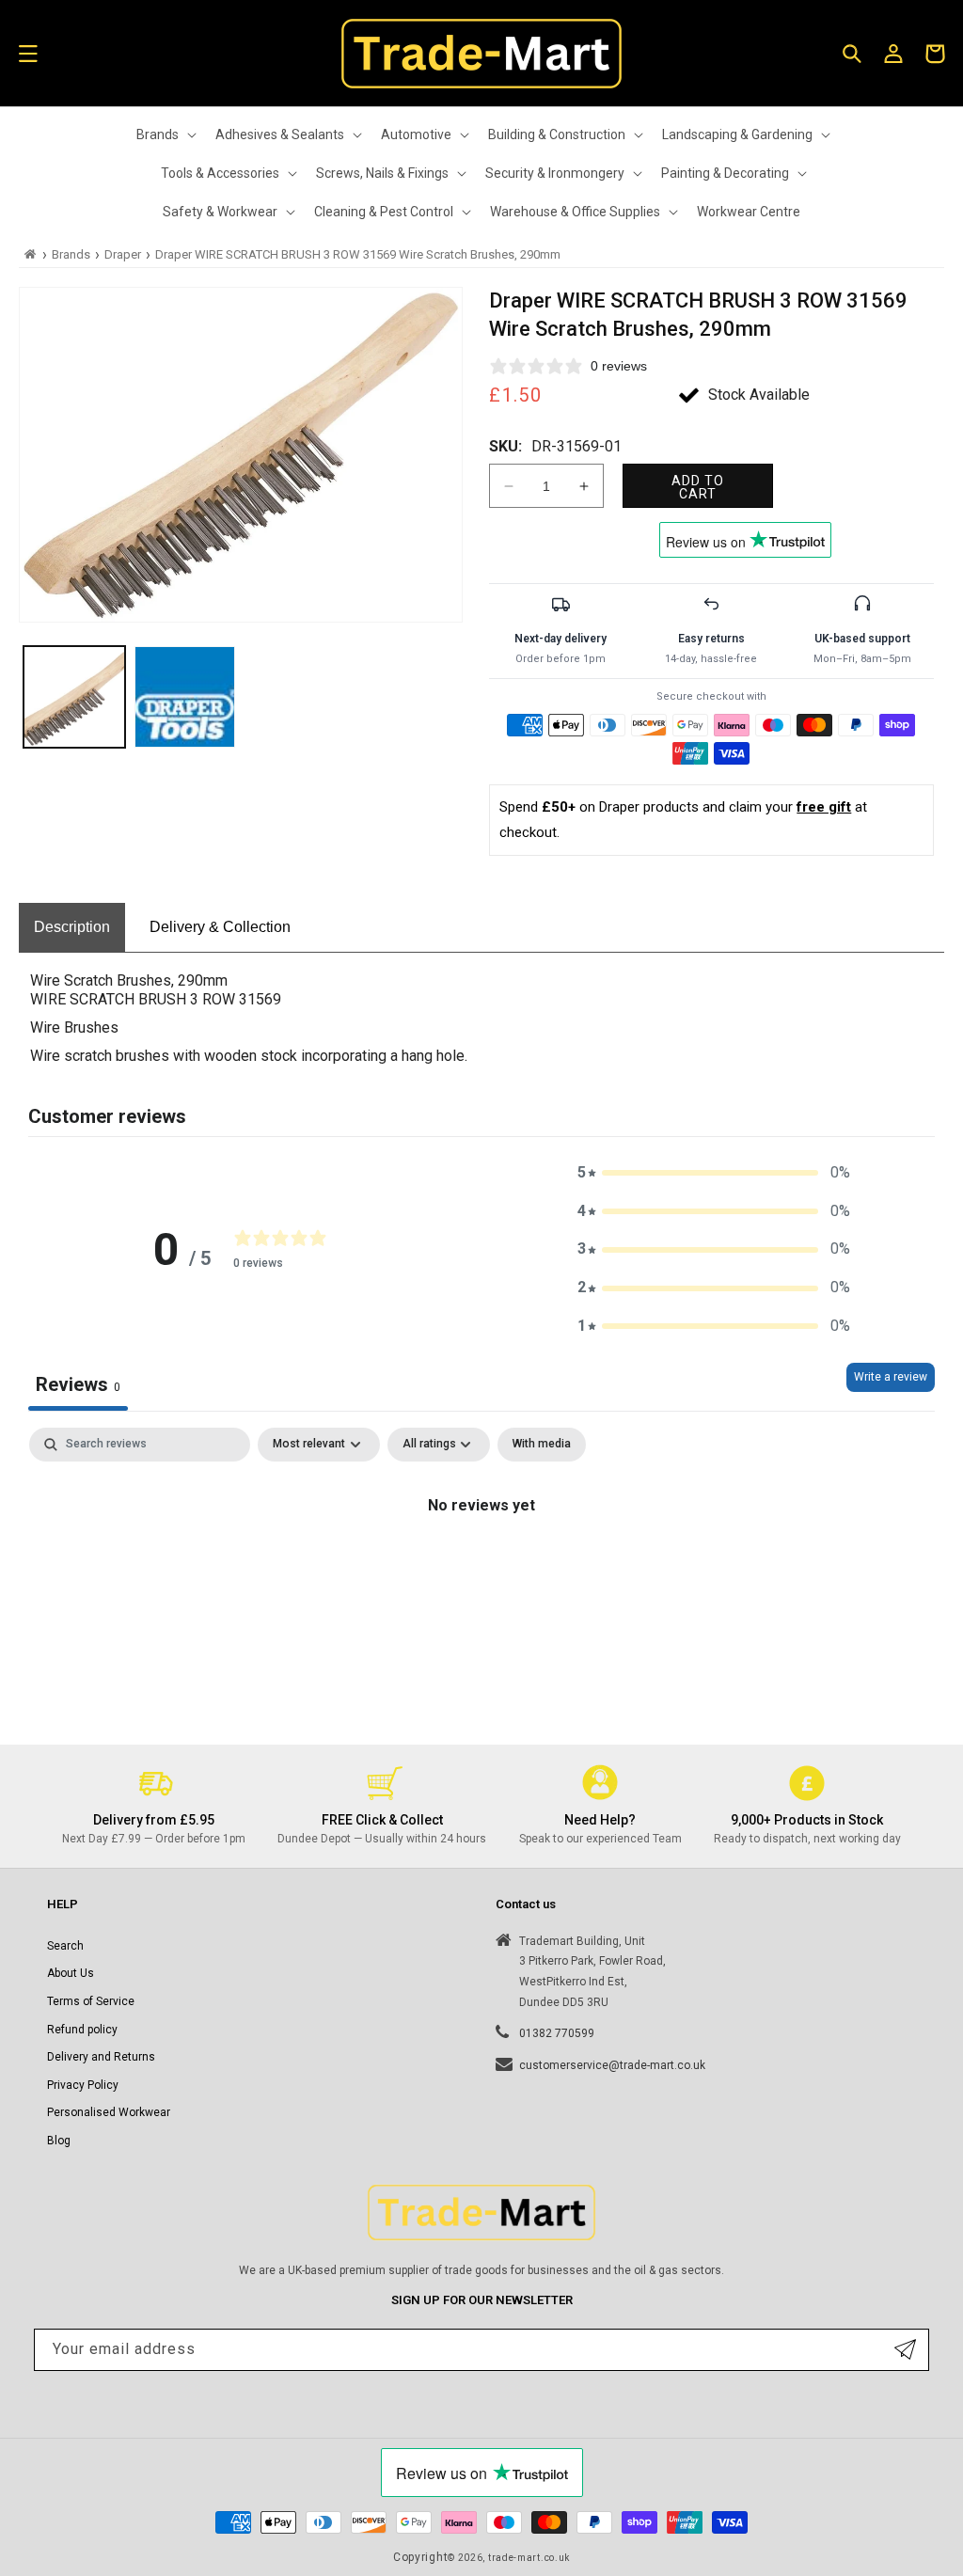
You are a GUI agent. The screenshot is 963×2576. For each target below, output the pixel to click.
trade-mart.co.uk (529, 2558)
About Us (71, 1973)
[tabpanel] (481, 1569)
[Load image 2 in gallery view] (185, 697)
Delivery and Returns (101, 2057)
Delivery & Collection (220, 927)
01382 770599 (557, 2033)
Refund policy (82, 2030)
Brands (71, 254)
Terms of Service (91, 2001)
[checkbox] (542, 1445)
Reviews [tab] (78, 1384)
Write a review (891, 1377)
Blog (59, 2141)
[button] (28, 54)
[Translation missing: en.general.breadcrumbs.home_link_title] (31, 254)
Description (72, 927)
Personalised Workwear (109, 2112)
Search (65, 1946)
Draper (123, 254)
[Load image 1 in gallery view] (74, 697)
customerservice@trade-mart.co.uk (612, 2065)
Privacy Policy (83, 2085)
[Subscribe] (905, 2350)
